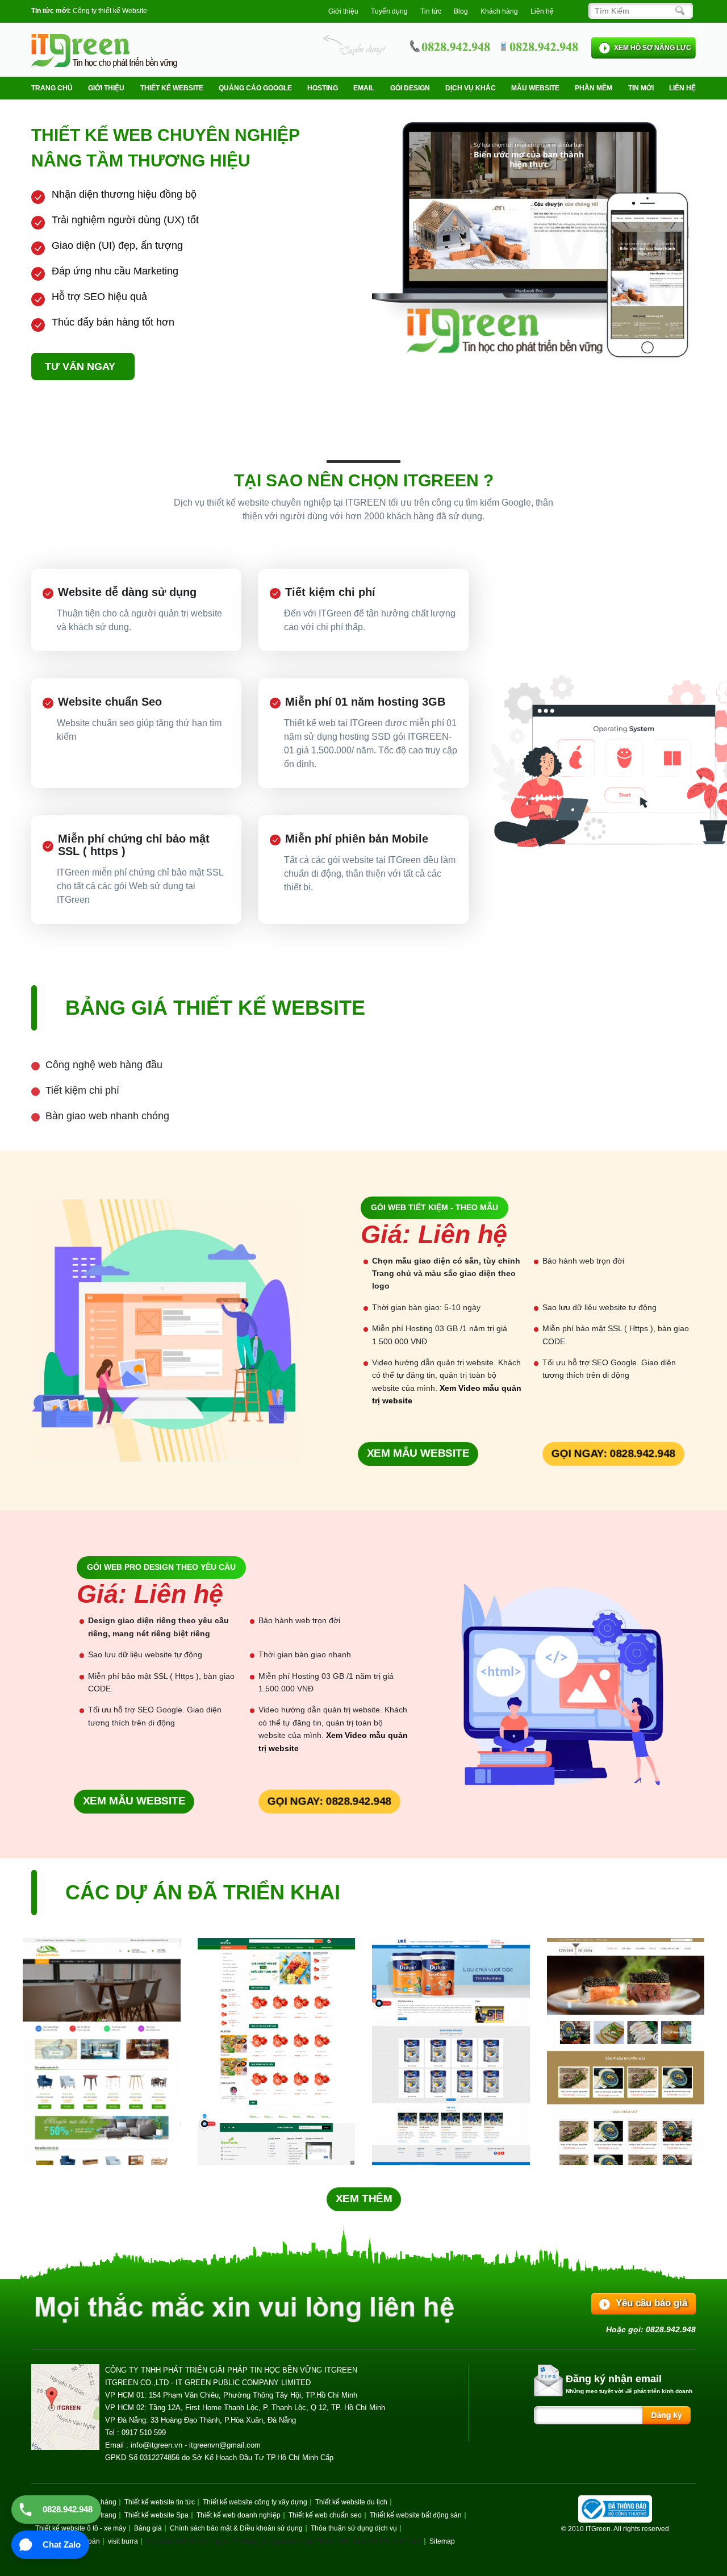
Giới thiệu (343, 11)
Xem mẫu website (418, 1454)
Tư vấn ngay (80, 366)
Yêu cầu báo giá (651, 2303)
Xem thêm (363, 2198)
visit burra (123, 2541)
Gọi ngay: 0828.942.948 (613, 1454)
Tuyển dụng (389, 11)
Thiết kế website (172, 88)
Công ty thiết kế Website (110, 11)
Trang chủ (52, 88)
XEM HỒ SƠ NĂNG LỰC (653, 48)
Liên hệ (542, 11)
